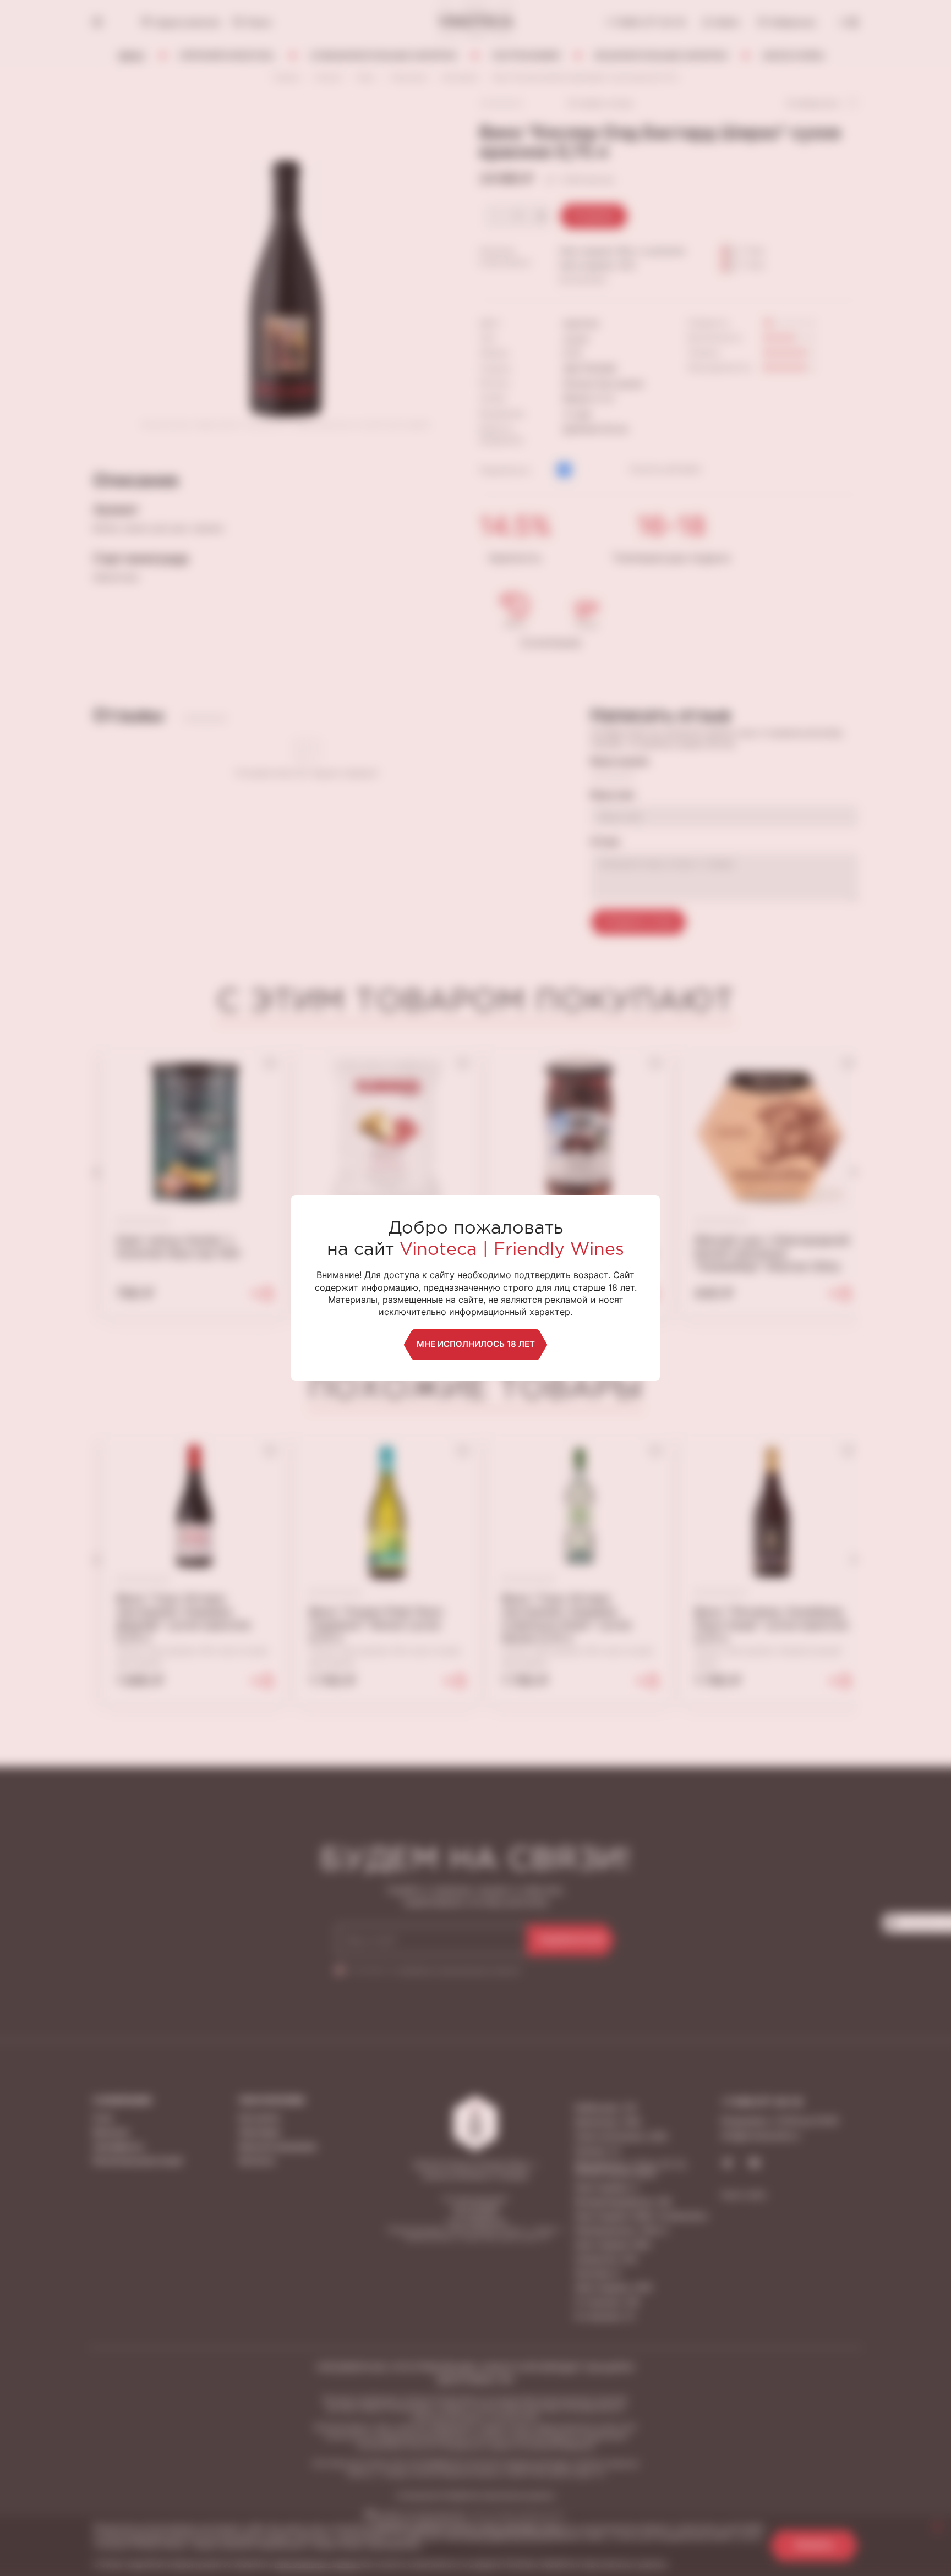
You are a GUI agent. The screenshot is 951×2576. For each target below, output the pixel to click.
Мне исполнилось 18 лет (476, 1344)
